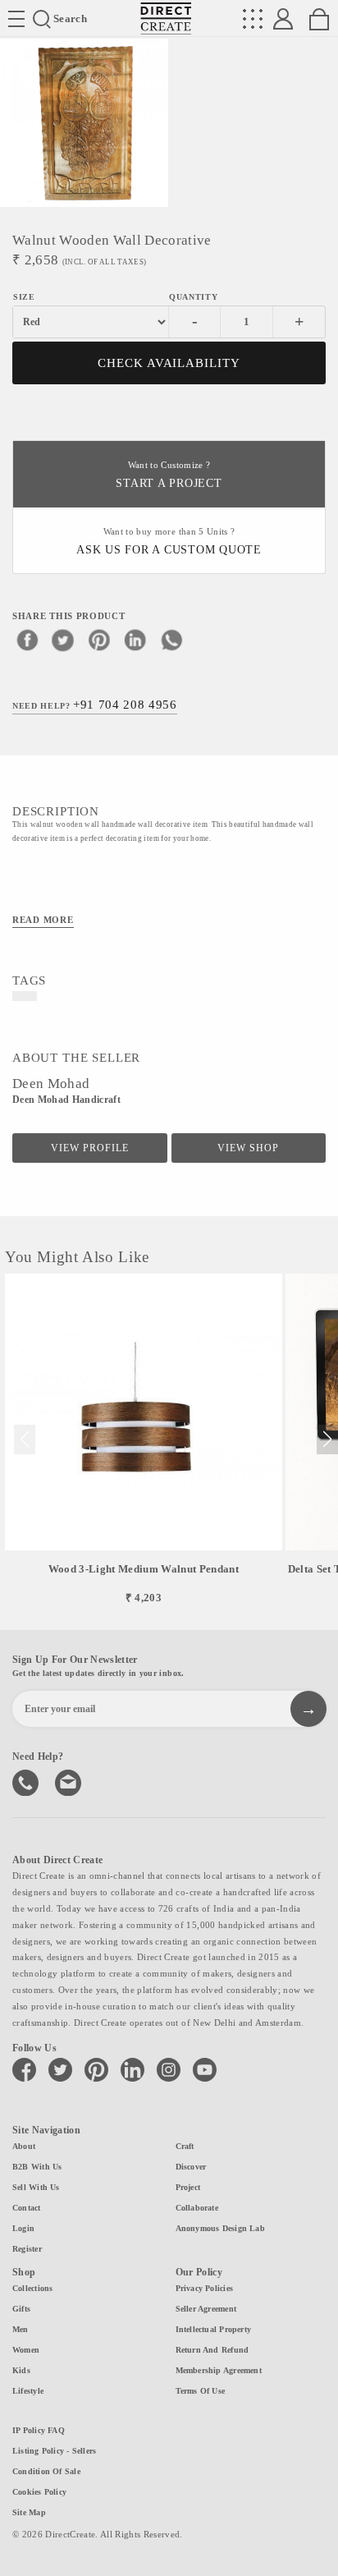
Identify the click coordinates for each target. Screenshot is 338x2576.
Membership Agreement (219, 2370)
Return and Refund (212, 2350)
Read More (43, 920)
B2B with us (37, 2167)
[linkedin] (135, 640)
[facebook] (27, 640)
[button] (327, 1440)
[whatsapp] (171, 640)
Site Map (29, 2512)
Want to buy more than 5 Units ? (169, 542)
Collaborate (197, 2208)
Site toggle (16, 19)
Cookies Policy (39, 2492)
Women (26, 2350)
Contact (27, 2208)
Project (188, 2187)
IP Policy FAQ (39, 2430)
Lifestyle (28, 2391)
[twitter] (63, 640)
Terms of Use (201, 2391)
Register (27, 2249)
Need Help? (95, 705)
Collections (32, 2288)
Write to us (70, 1781)
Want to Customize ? (169, 475)
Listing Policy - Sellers (54, 2451)
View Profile (90, 1148)
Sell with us (36, 2187)
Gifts (21, 2309)
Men (21, 2329)
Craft (185, 2146)
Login (23, 2228)
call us (27, 1781)
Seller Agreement (206, 2309)
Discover (191, 2167)
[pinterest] (99, 640)
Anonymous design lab (220, 2228)
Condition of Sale (46, 2471)
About (24, 2146)
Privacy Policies (205, 2288)
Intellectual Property (214, 2329)
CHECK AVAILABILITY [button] (169, 363)
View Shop (248, 1148)
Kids (21, 2370)
